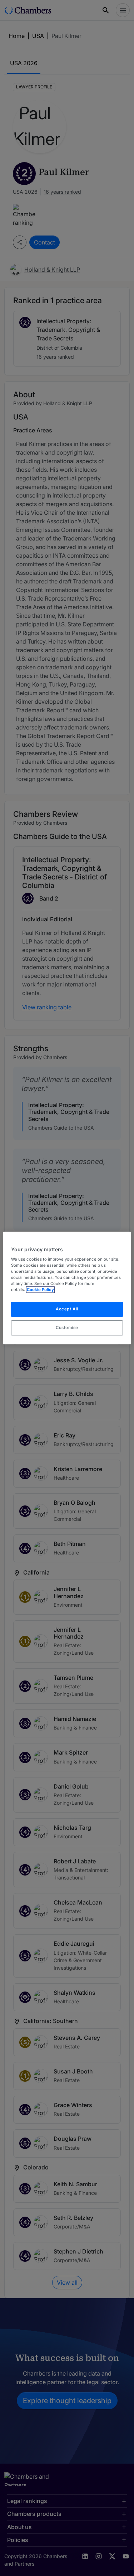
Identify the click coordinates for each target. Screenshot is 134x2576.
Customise (67, 1328)
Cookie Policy (40, 1290)
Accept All (67, 1309)
